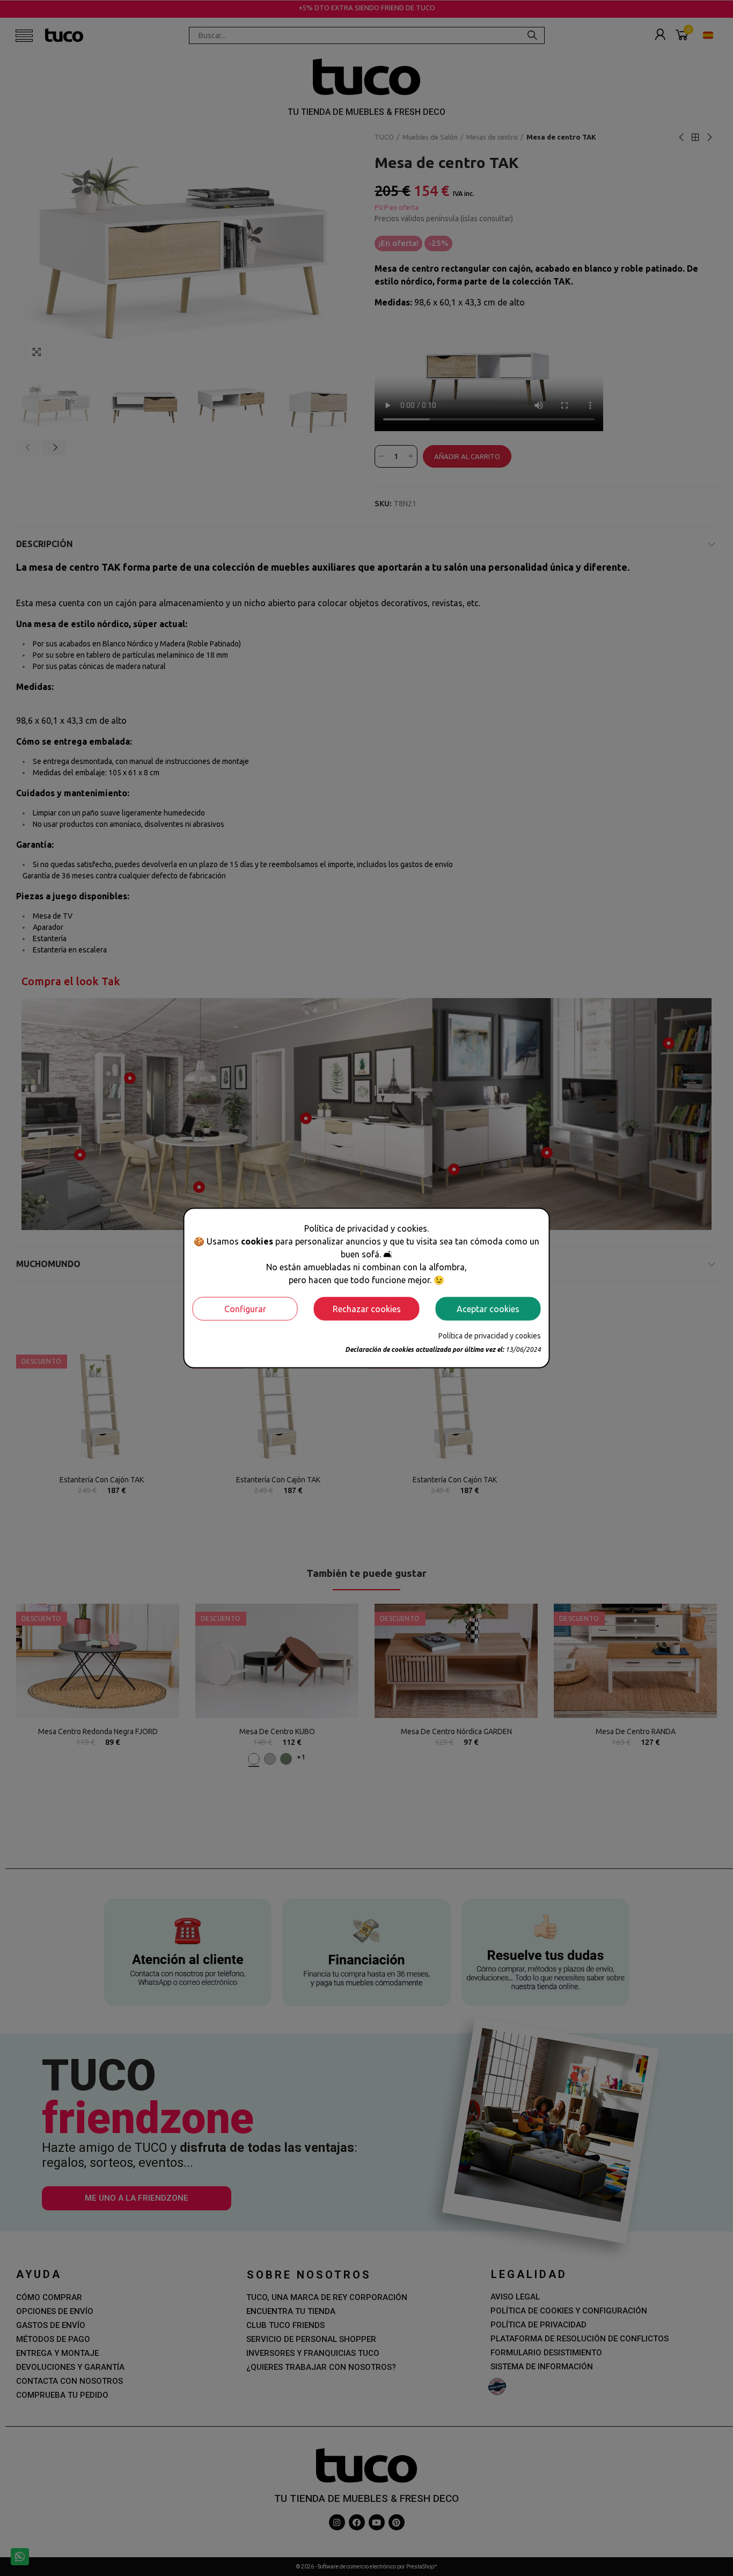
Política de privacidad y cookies (490, 1335)
